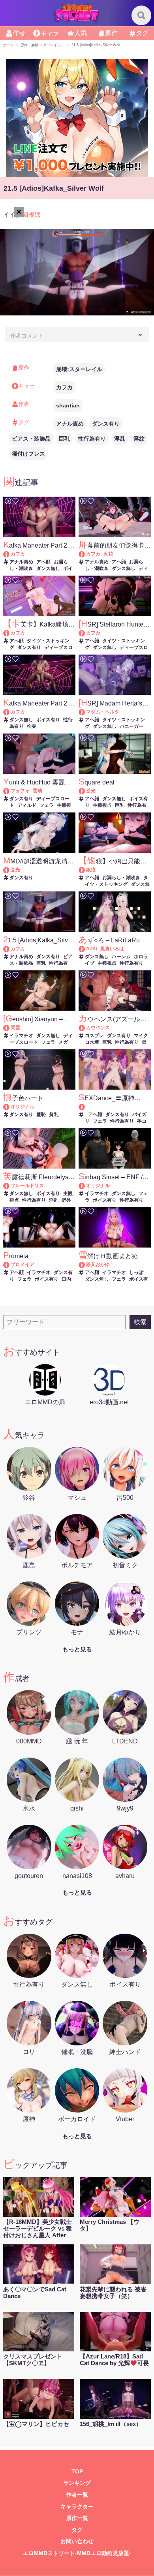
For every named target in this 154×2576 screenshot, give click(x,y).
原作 (111, 33)
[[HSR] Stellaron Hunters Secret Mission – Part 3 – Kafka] (85, 633)
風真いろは (112, 949)
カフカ (64, 387)
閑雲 (15, 1028)
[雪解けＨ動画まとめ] (85, 1265)
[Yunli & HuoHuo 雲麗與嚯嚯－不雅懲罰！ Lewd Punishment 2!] (10, 791)
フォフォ (20, 791)
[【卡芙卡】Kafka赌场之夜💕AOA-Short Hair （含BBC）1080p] (10, 633)
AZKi (92, 949)
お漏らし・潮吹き (121, 878)
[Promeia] (10, 1265)
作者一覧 (77, 2495)
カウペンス (98, 1028)
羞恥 (41, 1114)
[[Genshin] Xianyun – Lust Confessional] (10, 1028)
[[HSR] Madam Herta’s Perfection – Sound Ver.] (85, 712)
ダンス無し (48, 568)
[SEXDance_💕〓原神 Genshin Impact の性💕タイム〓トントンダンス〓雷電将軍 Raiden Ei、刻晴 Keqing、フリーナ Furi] (115, 1107)
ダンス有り (106, 424)
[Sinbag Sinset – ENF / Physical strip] (85, 1186)
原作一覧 (77, 2518)
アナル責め (70, 424)
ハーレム (121, 957)
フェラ (47, 805)
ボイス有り (48, 720)
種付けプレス (28, 454)
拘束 (32, 726)
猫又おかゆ (98, 1265)
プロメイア (23, 1265)
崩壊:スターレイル (79, 369)
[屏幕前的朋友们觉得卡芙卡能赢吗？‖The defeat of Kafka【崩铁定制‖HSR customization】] (85, 554)
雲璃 (38, 791)
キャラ (50, 33)
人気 (81, 33)
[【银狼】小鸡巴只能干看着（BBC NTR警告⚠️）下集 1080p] (85, 870)
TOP (77, 2472)
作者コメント (27, 336)
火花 (108, 554)
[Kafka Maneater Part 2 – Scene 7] (10, 712)
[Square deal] (85, 791)
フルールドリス (27, 1186)
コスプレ (94, 1036)
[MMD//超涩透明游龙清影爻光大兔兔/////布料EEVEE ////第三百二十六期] (10, 870)
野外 (66, 1200)
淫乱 (120, 439)
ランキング (77, 2483)
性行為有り (92, 439)
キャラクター (77, 2507)
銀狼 (91, 870)
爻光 (91, 791)
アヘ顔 (43, 562)
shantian (68, 405)
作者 (19, 33)
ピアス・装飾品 (31, 439)
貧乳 (54, 1114)
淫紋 (139, 439)
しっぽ (136, 1272)
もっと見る (77, 1649)
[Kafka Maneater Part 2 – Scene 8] (10, 554)
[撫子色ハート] (10, 1107)
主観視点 (102, 805)
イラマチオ (21, 1036)
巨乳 (64, 439)
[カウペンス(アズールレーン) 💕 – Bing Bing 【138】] (85, 1028)
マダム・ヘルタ (103, 712)
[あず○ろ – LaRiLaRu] (85, 949)
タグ (142, 33)
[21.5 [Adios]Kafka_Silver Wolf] (10, 949)
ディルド (27, 805)
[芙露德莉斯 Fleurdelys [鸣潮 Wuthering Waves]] (10, 1186)
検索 (140, 1322)
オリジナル (23, 1107)
